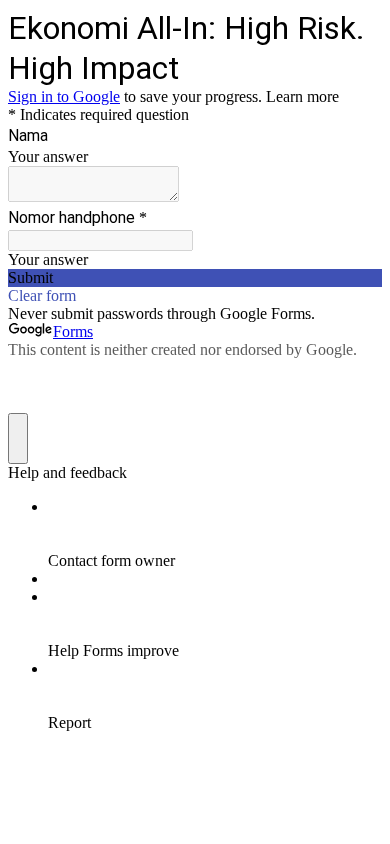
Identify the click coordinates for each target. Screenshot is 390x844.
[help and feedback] (18, 438)
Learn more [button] (302, 96)
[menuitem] (215, 534)
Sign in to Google (64, 96)
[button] (195, 278)
